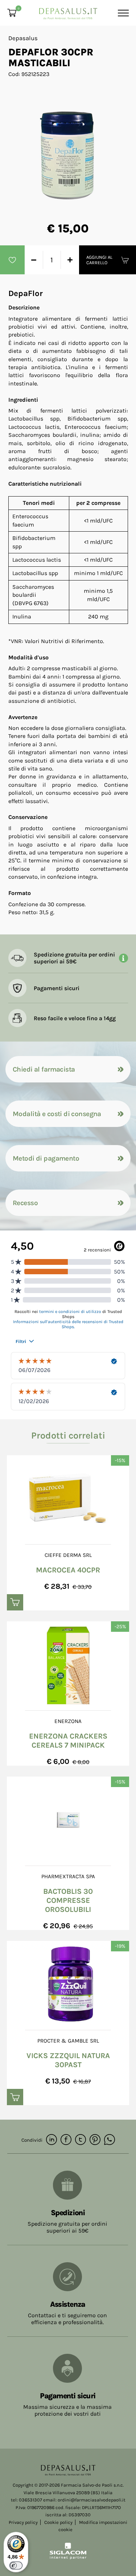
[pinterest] (95, 2140)
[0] (12, 13)
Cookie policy (58, 2522)
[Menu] (122, 13)
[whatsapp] (110, 2140)
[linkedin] (51, 2140)
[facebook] (66, 2140)
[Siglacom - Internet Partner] (68, 2558)
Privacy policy (23, 2522)
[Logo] (68, 11)
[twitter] (81, 2140)
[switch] (16, 2566)
